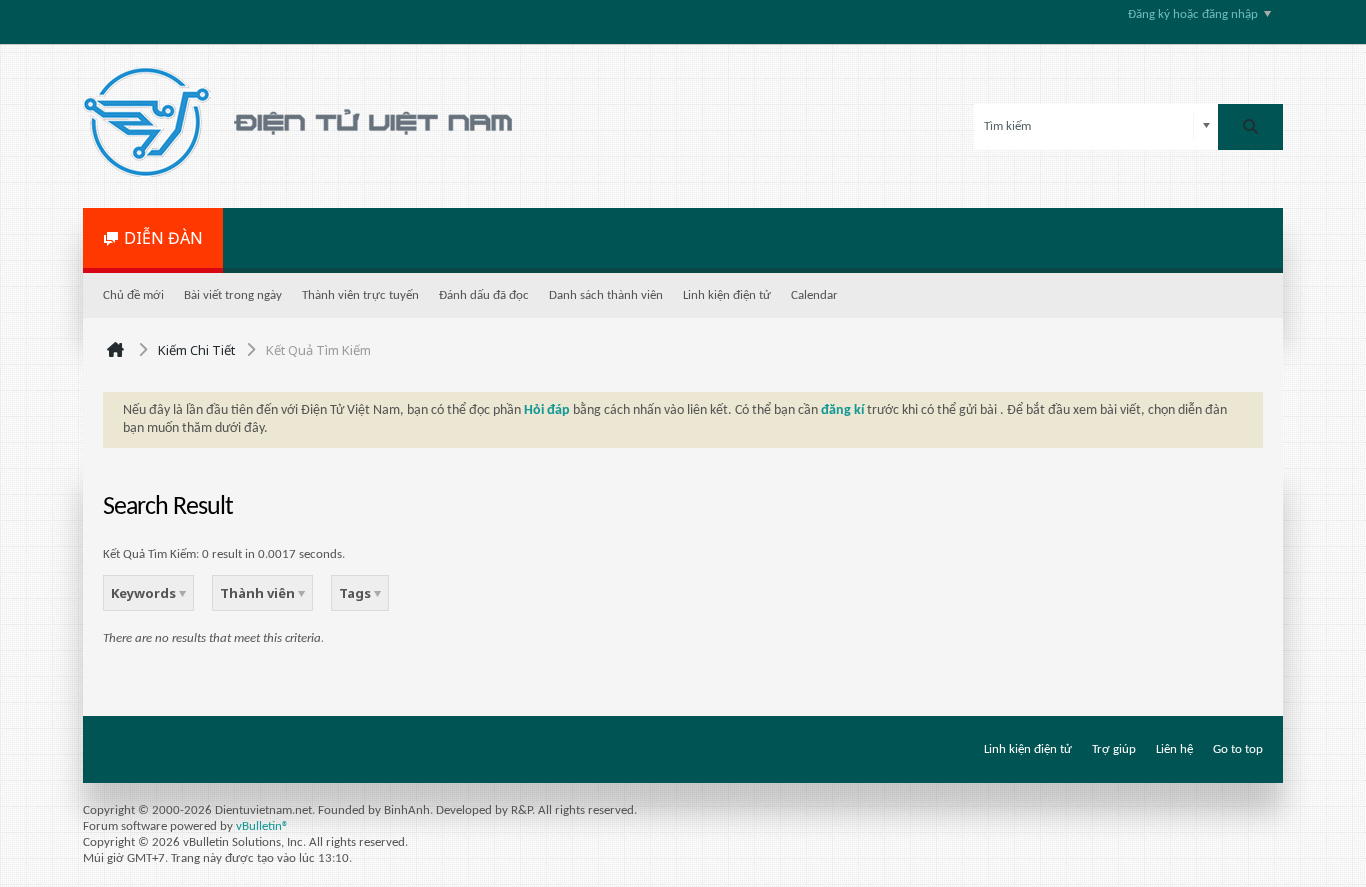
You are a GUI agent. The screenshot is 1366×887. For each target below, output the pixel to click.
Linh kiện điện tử (727, 295)
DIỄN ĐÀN (163, 238)
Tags (356, 593)
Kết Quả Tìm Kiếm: (151, 554)
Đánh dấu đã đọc (484, 295)
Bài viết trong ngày (233, 295)
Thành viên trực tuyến (360, 295)
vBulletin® (262, 826)
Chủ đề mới (133, 295)
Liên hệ (1174, 749)
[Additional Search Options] (1206, 126)
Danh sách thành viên (606, 295)
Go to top (1238, 749)
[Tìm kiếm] (1250, 127)
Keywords (145, 593)
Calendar (814, 295)
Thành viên (259, 593)
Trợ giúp (1114, 749)
